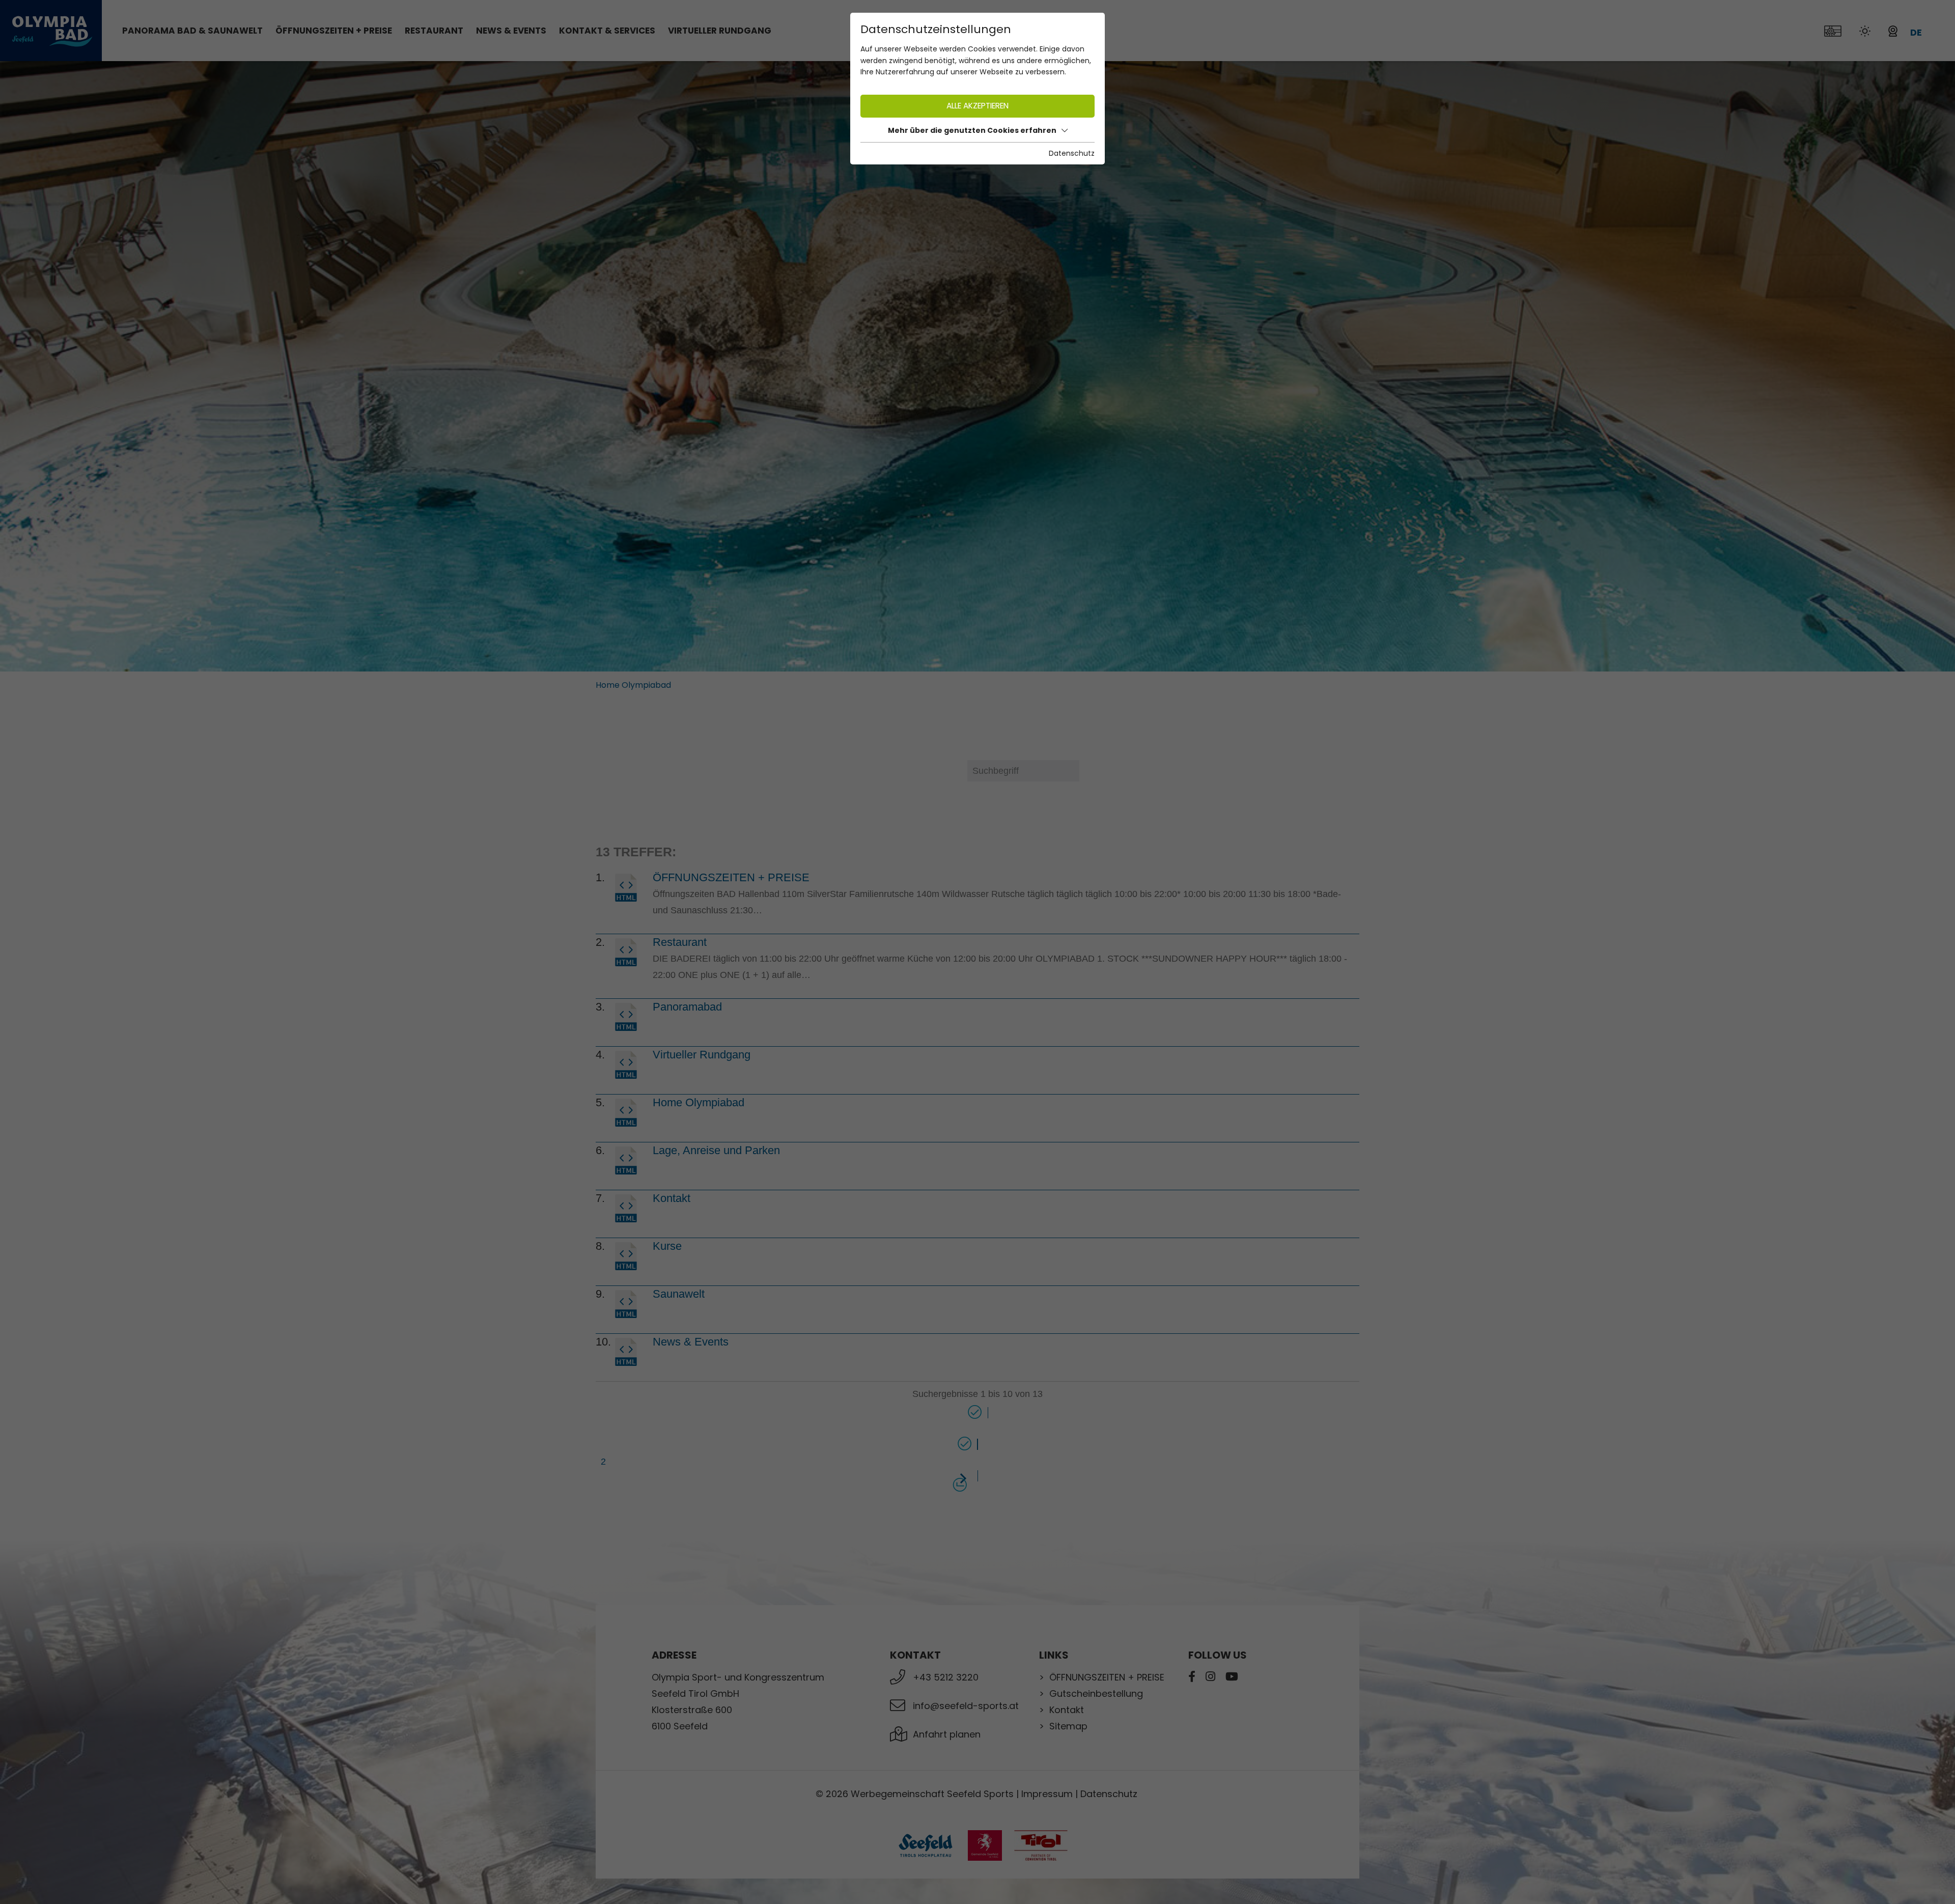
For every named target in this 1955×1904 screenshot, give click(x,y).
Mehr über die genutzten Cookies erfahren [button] (972, 130)
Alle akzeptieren (978, 106)
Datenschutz (1072, 153)
